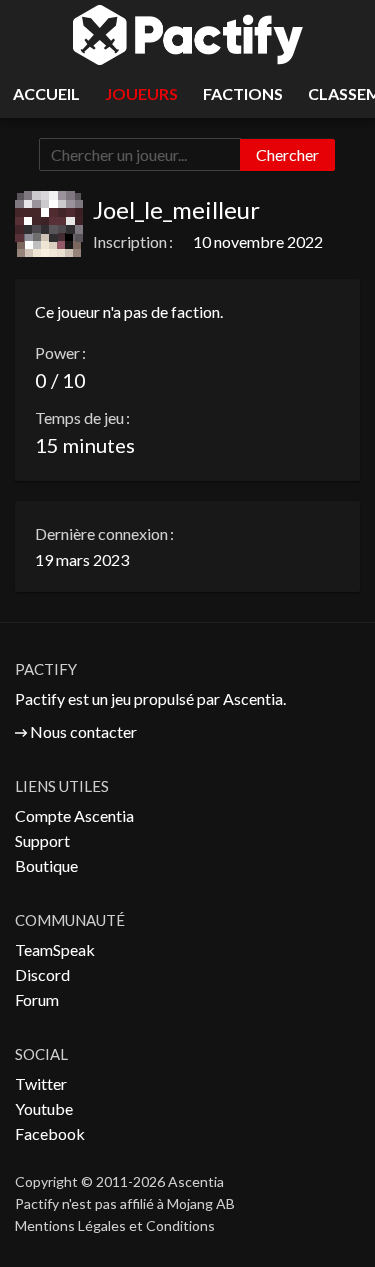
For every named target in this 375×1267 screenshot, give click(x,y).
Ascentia (253, 698)
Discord (42, 974)
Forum (37, 999)
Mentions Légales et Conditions (115, 1225)
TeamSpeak (55, 949)
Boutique (46, 865)
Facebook (50, 1133)
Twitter (41, 1083)
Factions (243, 93)
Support (42, 840)
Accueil (46, 93)
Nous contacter (83, 731)
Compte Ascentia (74, 815)
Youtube (44, 1108)
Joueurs (141, 93)
